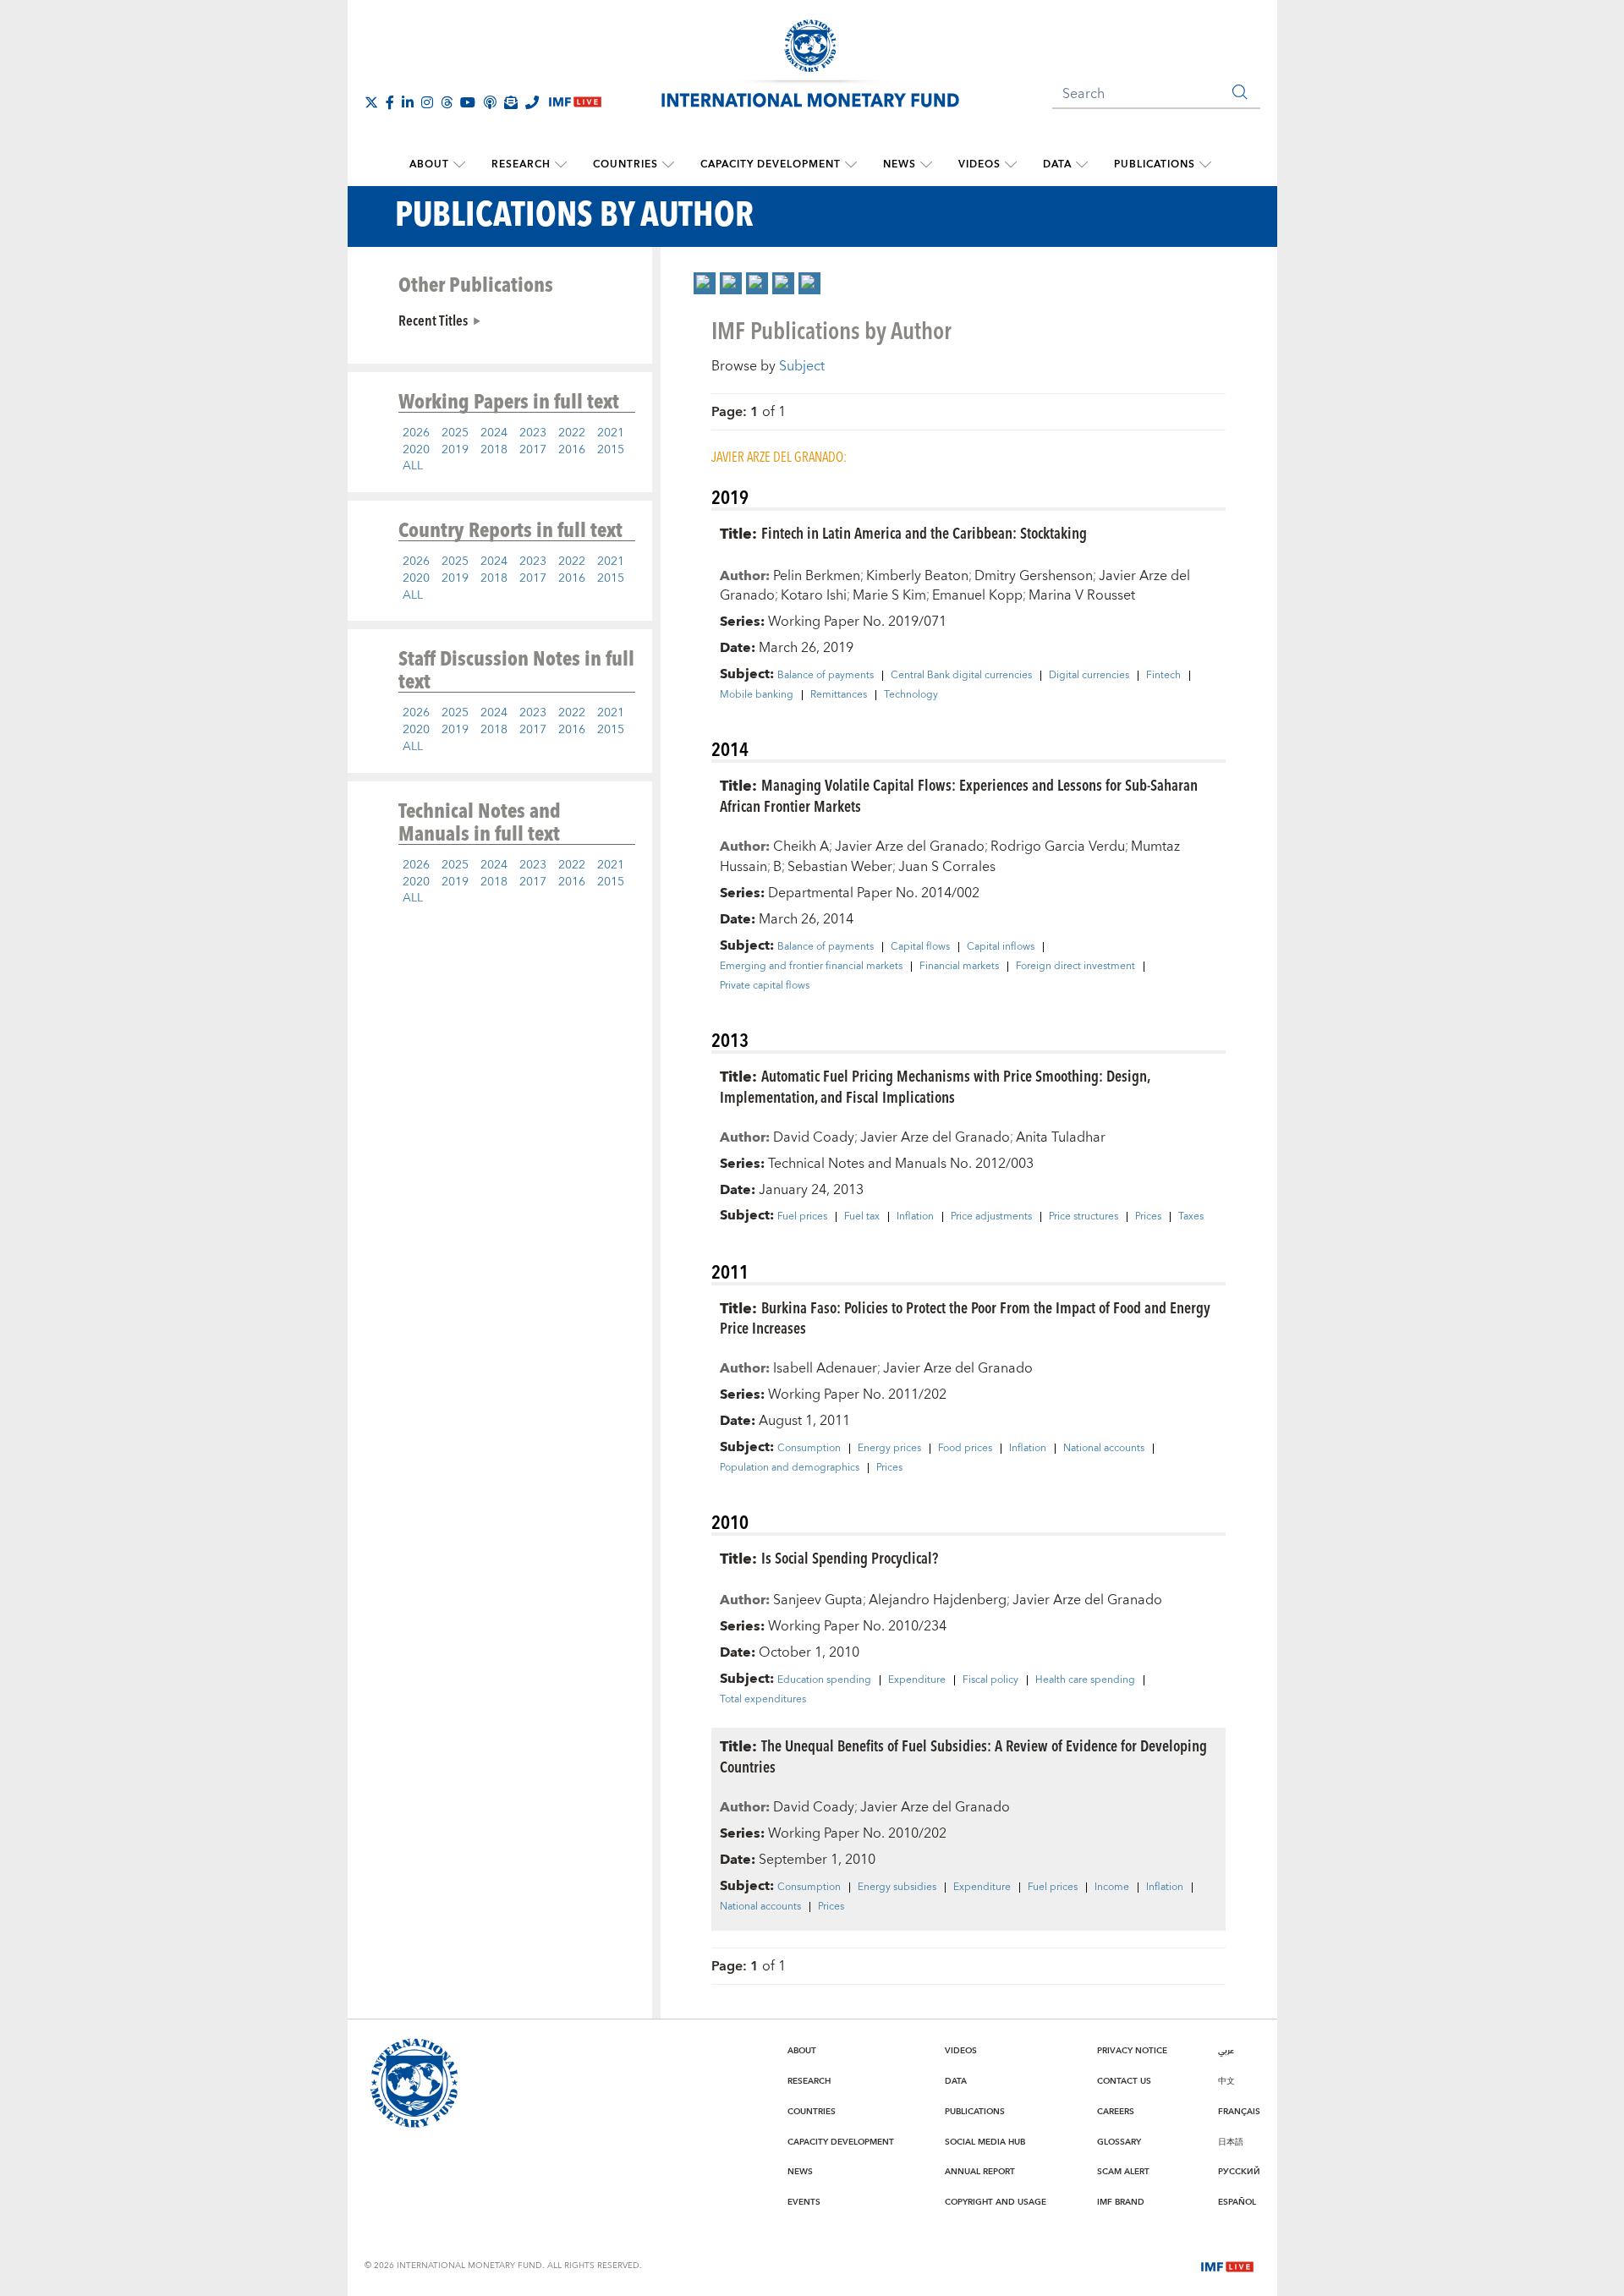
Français (1239, 2112)
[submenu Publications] (1205, 165)
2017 (533, 450)
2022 (572, 433)
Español (1237, 2202)
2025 (455, 433)
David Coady (814, 1137)
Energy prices (889, 1449)
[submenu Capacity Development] (851, 165)
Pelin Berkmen (817, 576)
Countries (625, 164)
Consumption (809, 1449)
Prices (1148, 1217)
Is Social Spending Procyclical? (850, 1557)
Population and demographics (790, 1468)
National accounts (1104, 1449)
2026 (416, 433)
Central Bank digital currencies (961, 676)
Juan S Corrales (947, 867)
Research (521, 164)
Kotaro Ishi (814, 595)
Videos (979, 164)
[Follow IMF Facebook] (390, 102)
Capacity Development (771, 164)
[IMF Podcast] (490, 102)
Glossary (1119, 2142)
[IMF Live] (1227, 2265)
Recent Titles (433, 320)
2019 (455, 450)
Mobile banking (757, 695)
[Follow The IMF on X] (371, 102)
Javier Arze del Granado (910, 847)
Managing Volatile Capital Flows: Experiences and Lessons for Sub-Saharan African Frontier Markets (959, 795)
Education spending (824, 1680)
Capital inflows (1001, 947)
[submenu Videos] (1011, 165)
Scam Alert (1123, 2172)
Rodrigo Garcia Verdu (1058, 847)
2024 (494, 433)
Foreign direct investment (1075, 967)
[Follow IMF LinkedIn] (408, 102)
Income (1112, 1888)
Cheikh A (801, 847)
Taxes (1191, 1217)
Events (804, 2202)
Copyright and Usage (996, 2202)
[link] (705, 283)
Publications (1155, 164)
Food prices (965, 1449)
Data (1057, 164)
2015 (611, 450)
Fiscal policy (990, 1680)
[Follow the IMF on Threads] (447, 102)
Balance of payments (826, 676)
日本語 (1231, 2142)
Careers (1116, 2112)
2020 (416, 450)
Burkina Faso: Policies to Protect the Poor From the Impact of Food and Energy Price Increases (965, 1318)
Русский (1239, 2172)
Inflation (915, 1217)
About (429, 164)
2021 (611, 433)
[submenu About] (459, 165)
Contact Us (1124, 2081)
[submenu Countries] (668, 165)
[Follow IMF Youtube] (468, 102)
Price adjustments (991, 1217)
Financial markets (959, 967)
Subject (802, 366)
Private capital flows (765, 986)
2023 (533, 433)
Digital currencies (1089, 676)
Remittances (839, 695)
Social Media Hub (985, 2142)
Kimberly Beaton (917, 576)
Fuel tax (862, 1217)
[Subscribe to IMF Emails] (511, 102)
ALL (413, 466)
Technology (911, 695)
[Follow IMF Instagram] (427, 102)
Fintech (1163, 676)
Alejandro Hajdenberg (938, 1600)
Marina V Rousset (1082, 595)
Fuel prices (802, 1217)
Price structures (1084, 1217)
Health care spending (1085, 1680)
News (900, 164)
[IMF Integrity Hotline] (532, 102)
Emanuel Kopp (977, 595)
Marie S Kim (889, 595)
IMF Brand (1121, 2202)
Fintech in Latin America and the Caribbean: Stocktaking (924, 532)
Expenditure (917, 1680)
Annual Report (980, 2172)
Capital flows (920, 947)
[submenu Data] (1082, 165)
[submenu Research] (561, 165)
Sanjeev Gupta (818, 1600)
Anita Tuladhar (1061, 1137)
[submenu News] (926, 165)
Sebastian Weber (840, 867)
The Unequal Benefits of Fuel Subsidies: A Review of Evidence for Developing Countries (963, 1756)
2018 (494, 450)
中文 (1226, 2081)
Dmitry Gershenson (1034, 576)
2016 (572, 450)
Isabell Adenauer (825, 1368)
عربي (1226, 2051)
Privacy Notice (1132, 2051)
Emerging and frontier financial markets (811, 967)
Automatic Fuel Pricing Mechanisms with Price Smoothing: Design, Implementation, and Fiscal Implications (935, 1086)
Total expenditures (763, 1700)
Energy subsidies (897, 1888)
